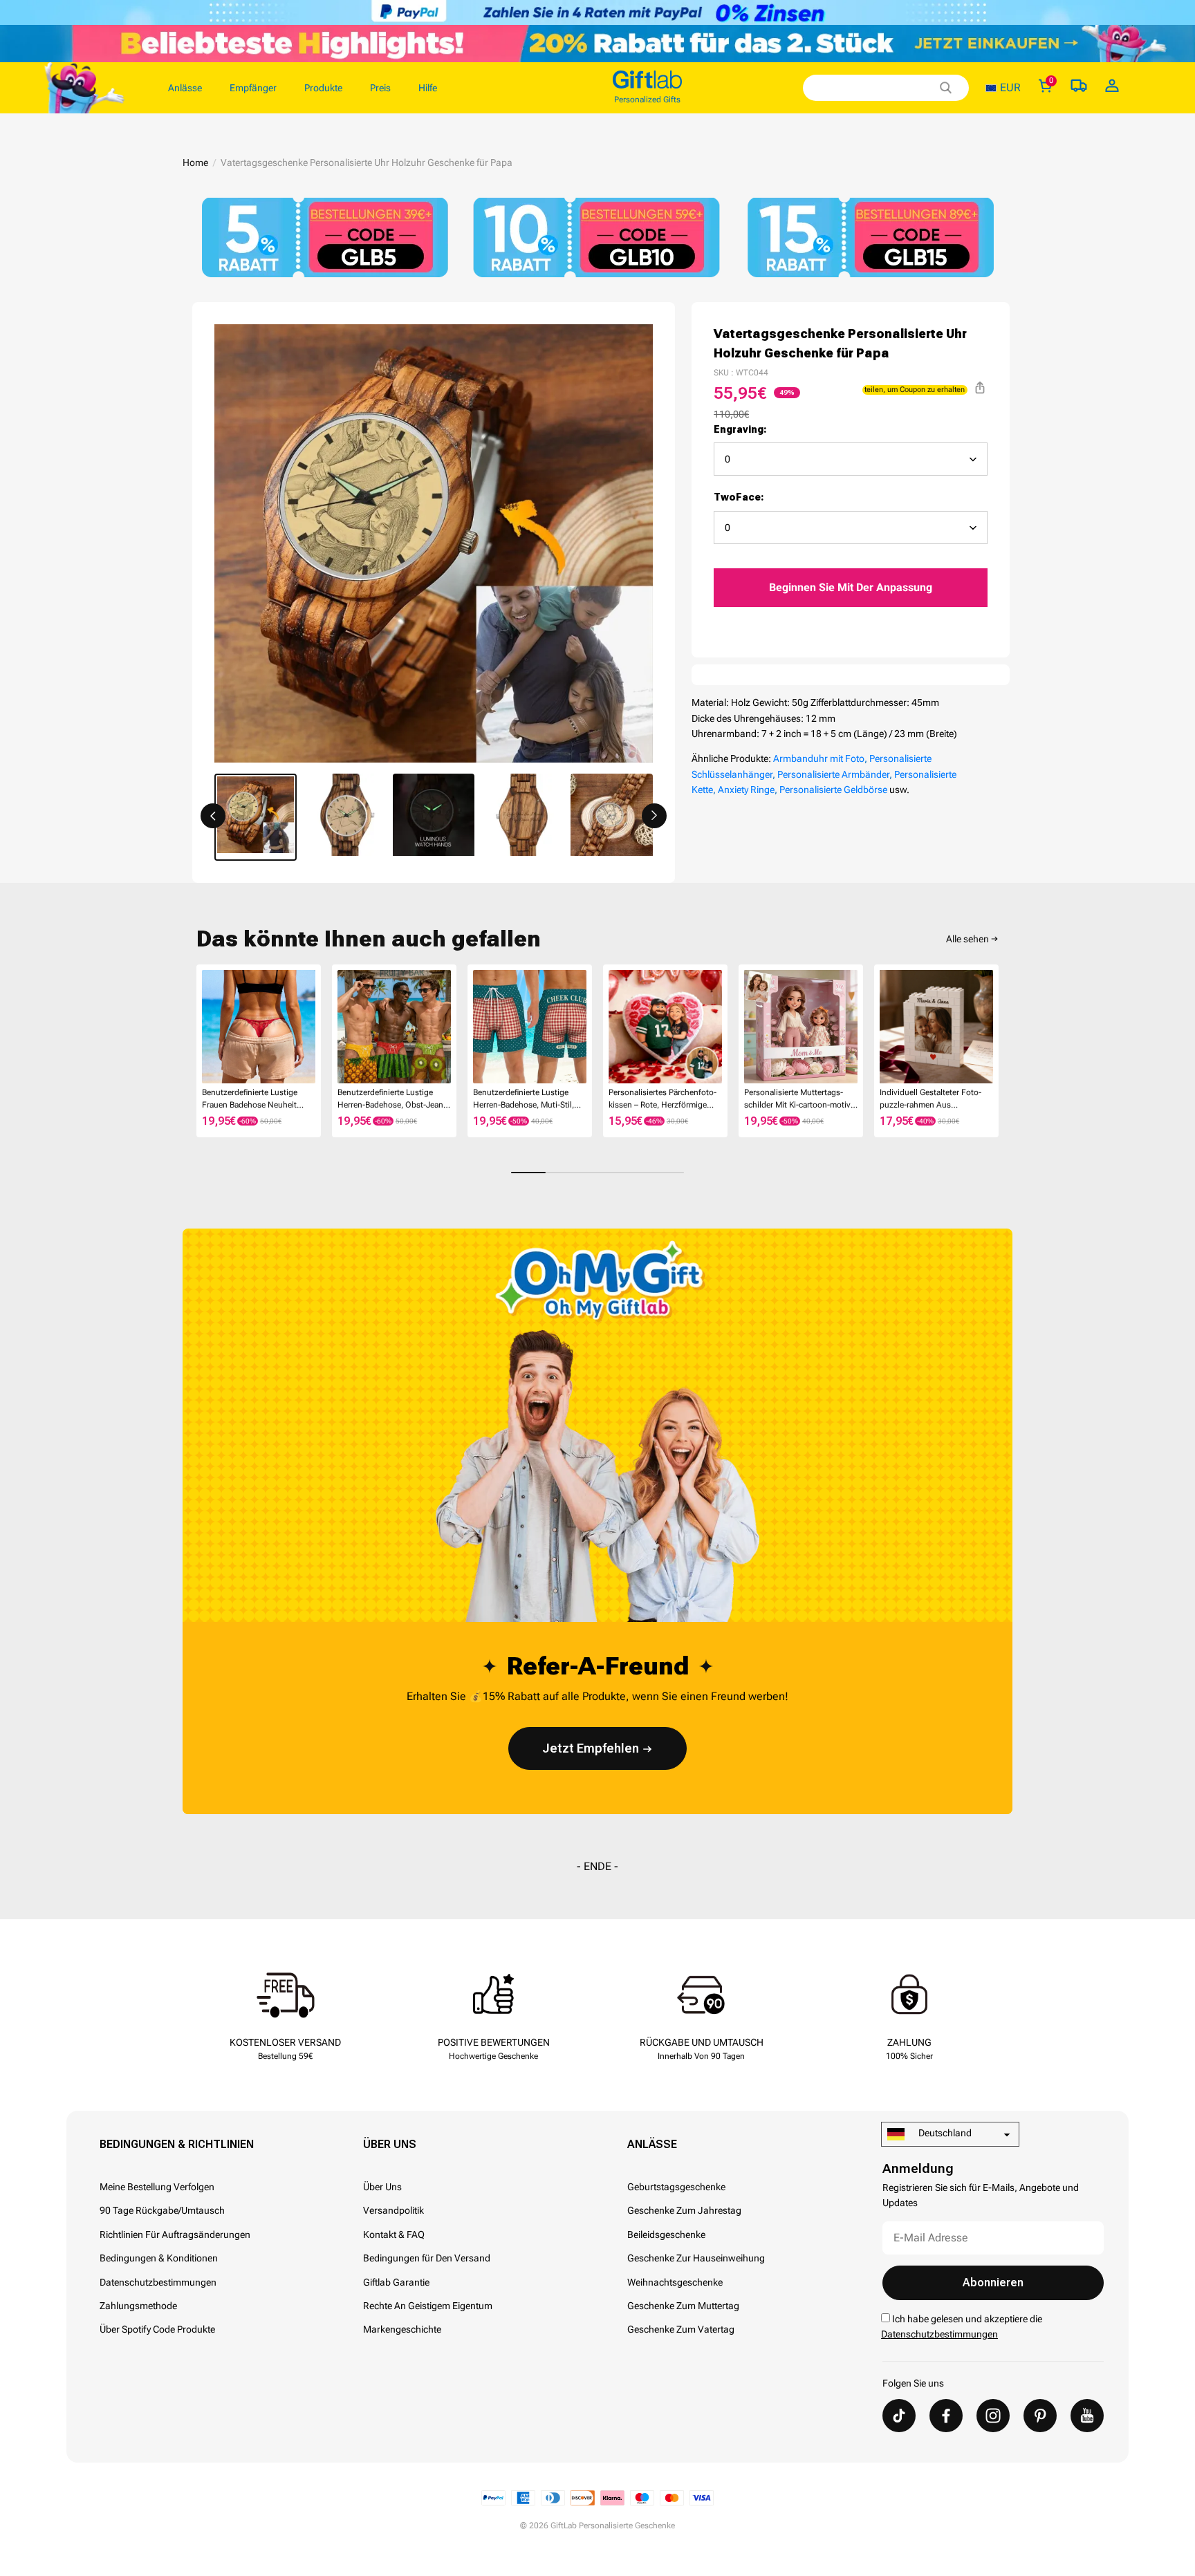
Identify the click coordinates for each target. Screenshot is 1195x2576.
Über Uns (390, 2144)
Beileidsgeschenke (666, 2234)
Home (195, 162)
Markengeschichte (402, 2329)
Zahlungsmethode (138, 2306)
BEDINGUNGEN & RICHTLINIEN (177, 2144)
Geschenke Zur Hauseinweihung (696, 2258)
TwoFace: (739, 497)
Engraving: (740, 429)
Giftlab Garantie (396, 2282)
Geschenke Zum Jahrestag (684, 2210)
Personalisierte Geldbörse (833, 790)
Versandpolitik (393, 2210)
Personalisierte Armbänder (833, 774)
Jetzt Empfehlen (591, 1748)
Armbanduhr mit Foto (819, 758)
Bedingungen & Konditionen (159, 2258)
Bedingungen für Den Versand (427, 2258)
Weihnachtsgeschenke (675, 2282)
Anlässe (652, 2144)
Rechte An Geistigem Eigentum (428, 2306)
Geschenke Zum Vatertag (681, 2329)
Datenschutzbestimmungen (158, 2282)
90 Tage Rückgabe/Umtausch (162, 2210)
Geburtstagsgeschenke (676, 2187)
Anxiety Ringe (746, 790)
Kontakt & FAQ (394, 2234)
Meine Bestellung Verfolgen (157, 2187)
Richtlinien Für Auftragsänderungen (175, 2234)
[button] (213, 816)
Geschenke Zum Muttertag (683, 2306)
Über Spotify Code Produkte (157, 2329)
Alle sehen (967, 939)
